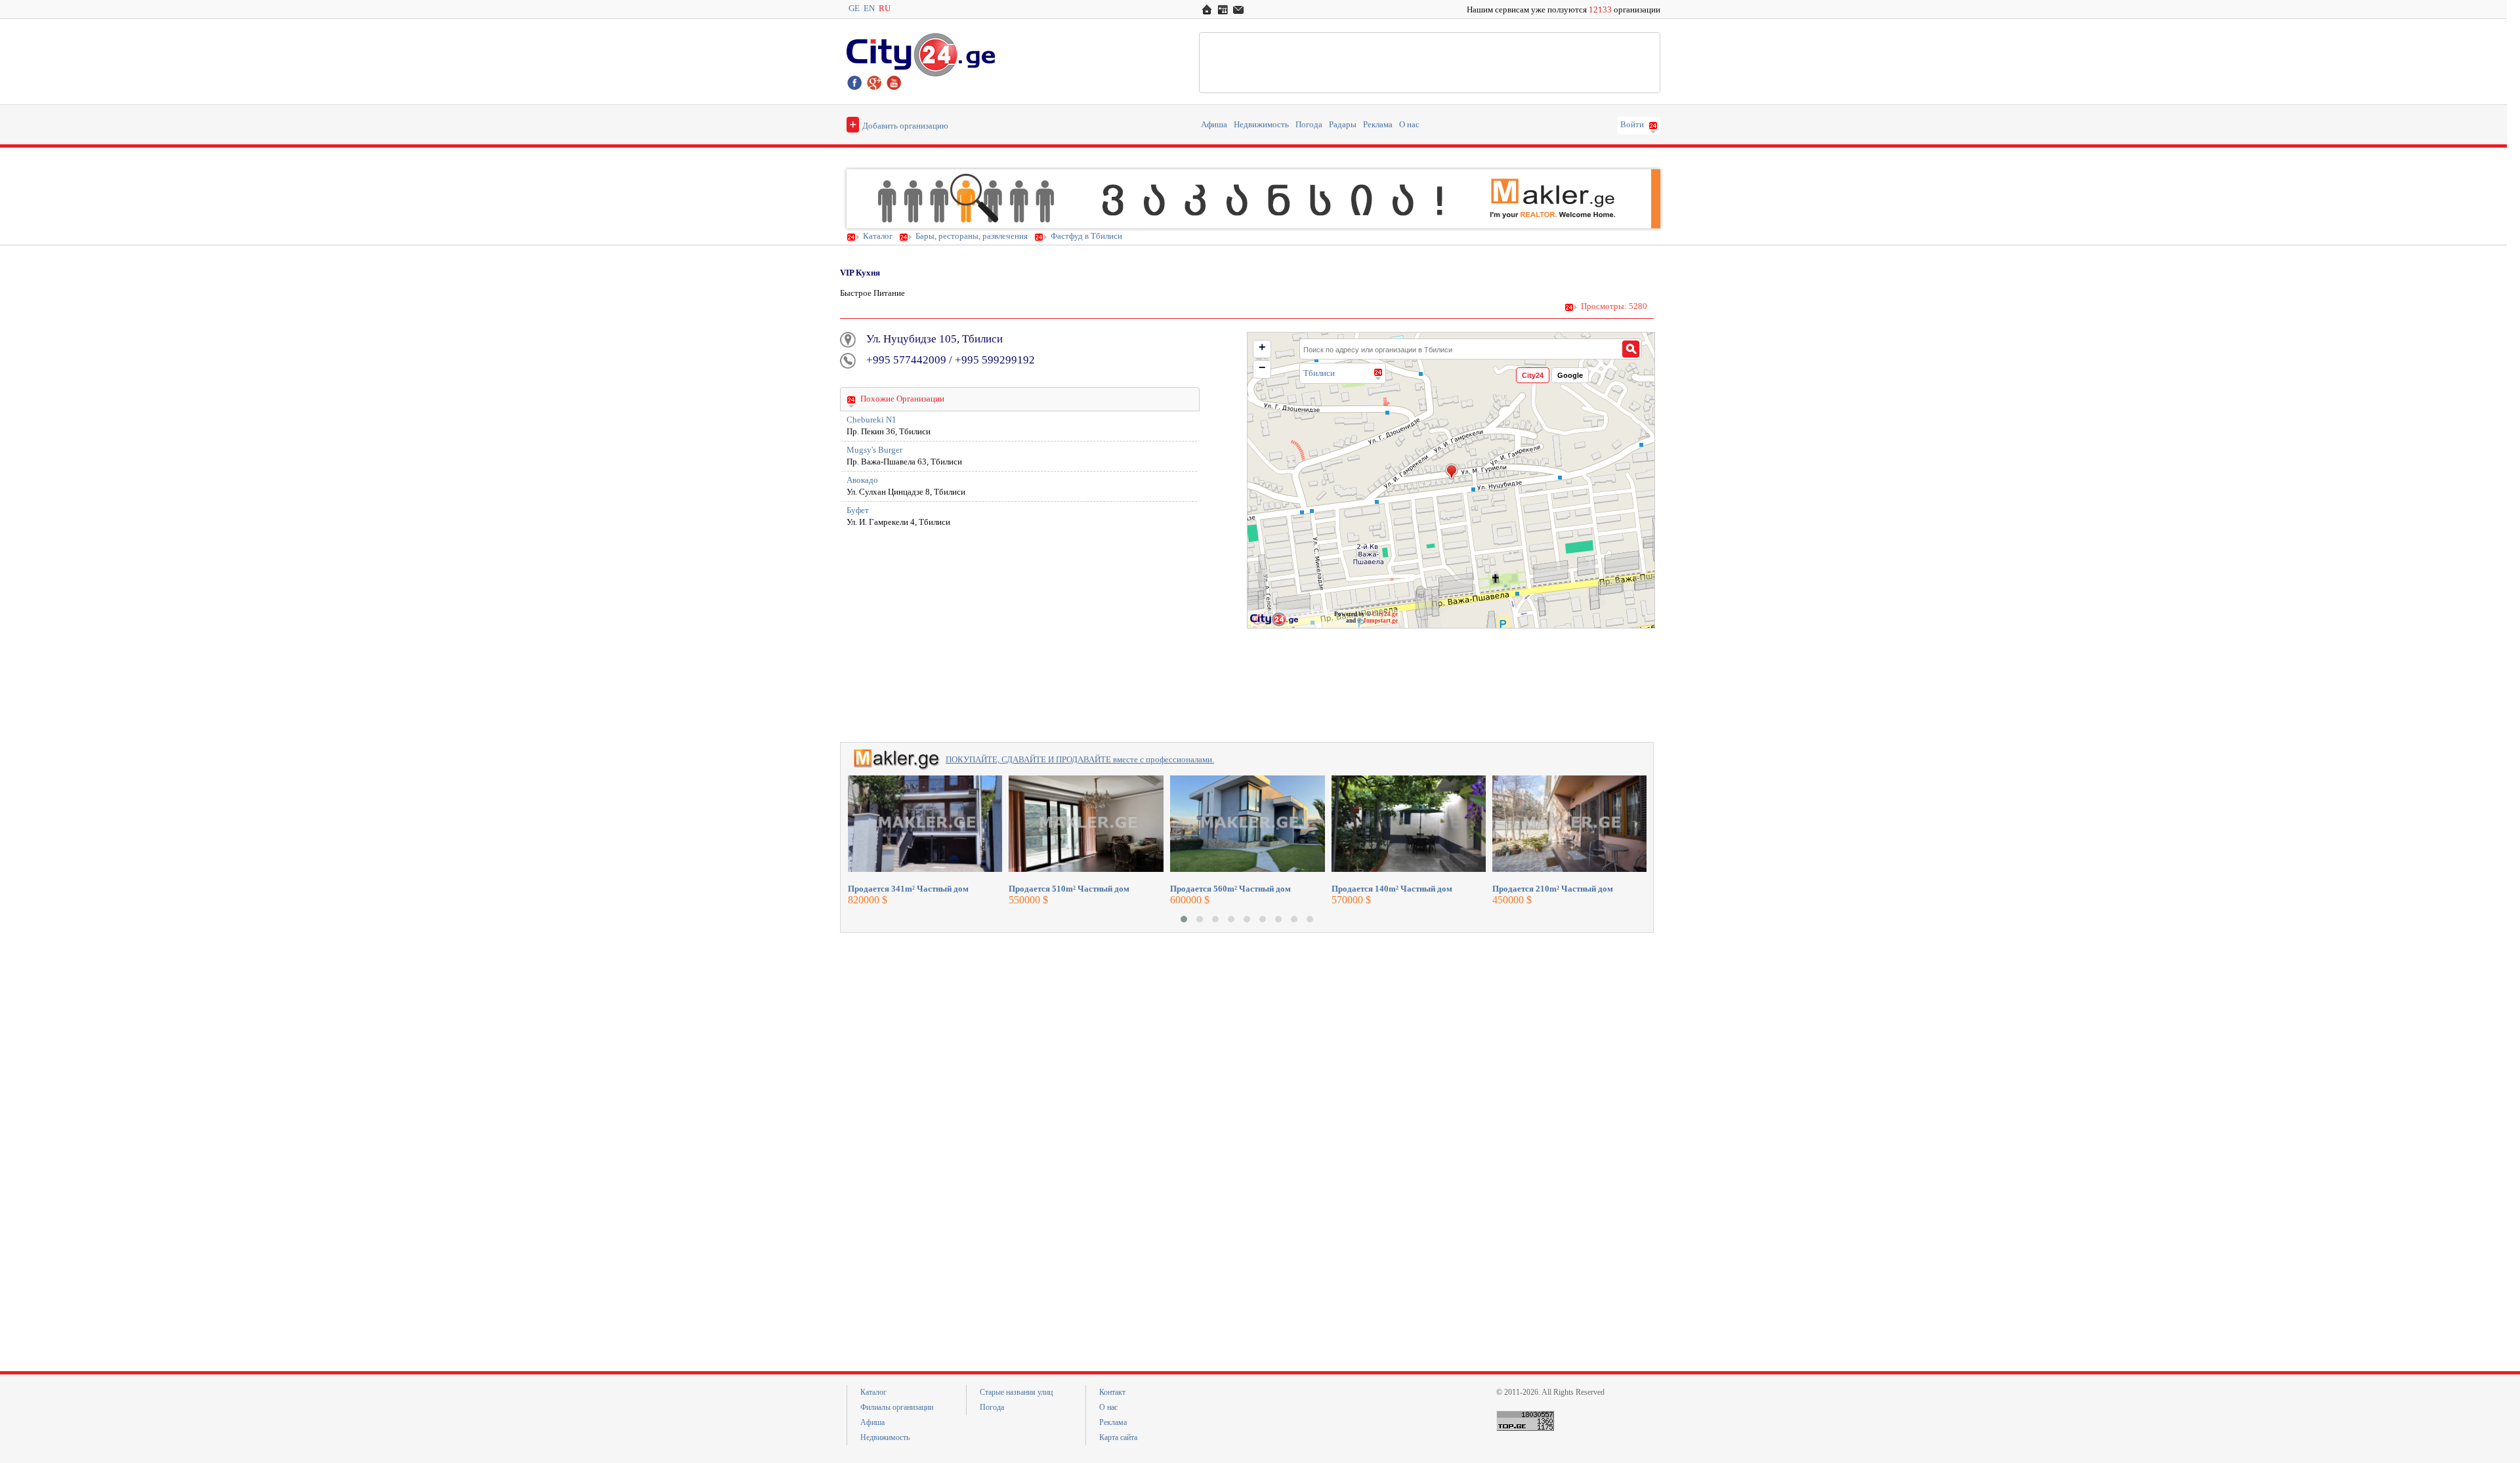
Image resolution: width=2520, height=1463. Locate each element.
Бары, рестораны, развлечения (972, 236)
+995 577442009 (906, 360)
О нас (1409, 125)
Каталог (878, 236)
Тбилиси (1319, 373)
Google (1570, 375)
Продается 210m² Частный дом (1553, 889)
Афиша (1214, 125)
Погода (1309, 125)
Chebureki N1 (871, 420)
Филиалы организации (897, 1407)
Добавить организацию (899, 124)
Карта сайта (1118, 1437)
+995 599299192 (995, 360)
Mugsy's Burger (874, 450)
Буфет (858, 510)
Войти (1632, 125)
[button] (1184, 919)
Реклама (1378, 125)
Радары (1343, 125)
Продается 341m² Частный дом (908, 889)
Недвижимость (1261, 125)
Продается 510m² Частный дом (1069, 889)
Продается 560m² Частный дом (1230, 889)
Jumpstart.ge (1380, 621)
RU (885, 9)
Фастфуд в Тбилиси (1086, 236)
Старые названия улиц (1016, 1392)
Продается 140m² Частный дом (1392, 889)
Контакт (1112, 1392)
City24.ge (1385, 614)
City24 (1533, 375)
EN (869, 9)
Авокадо (862, 480)
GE (854, 9)
